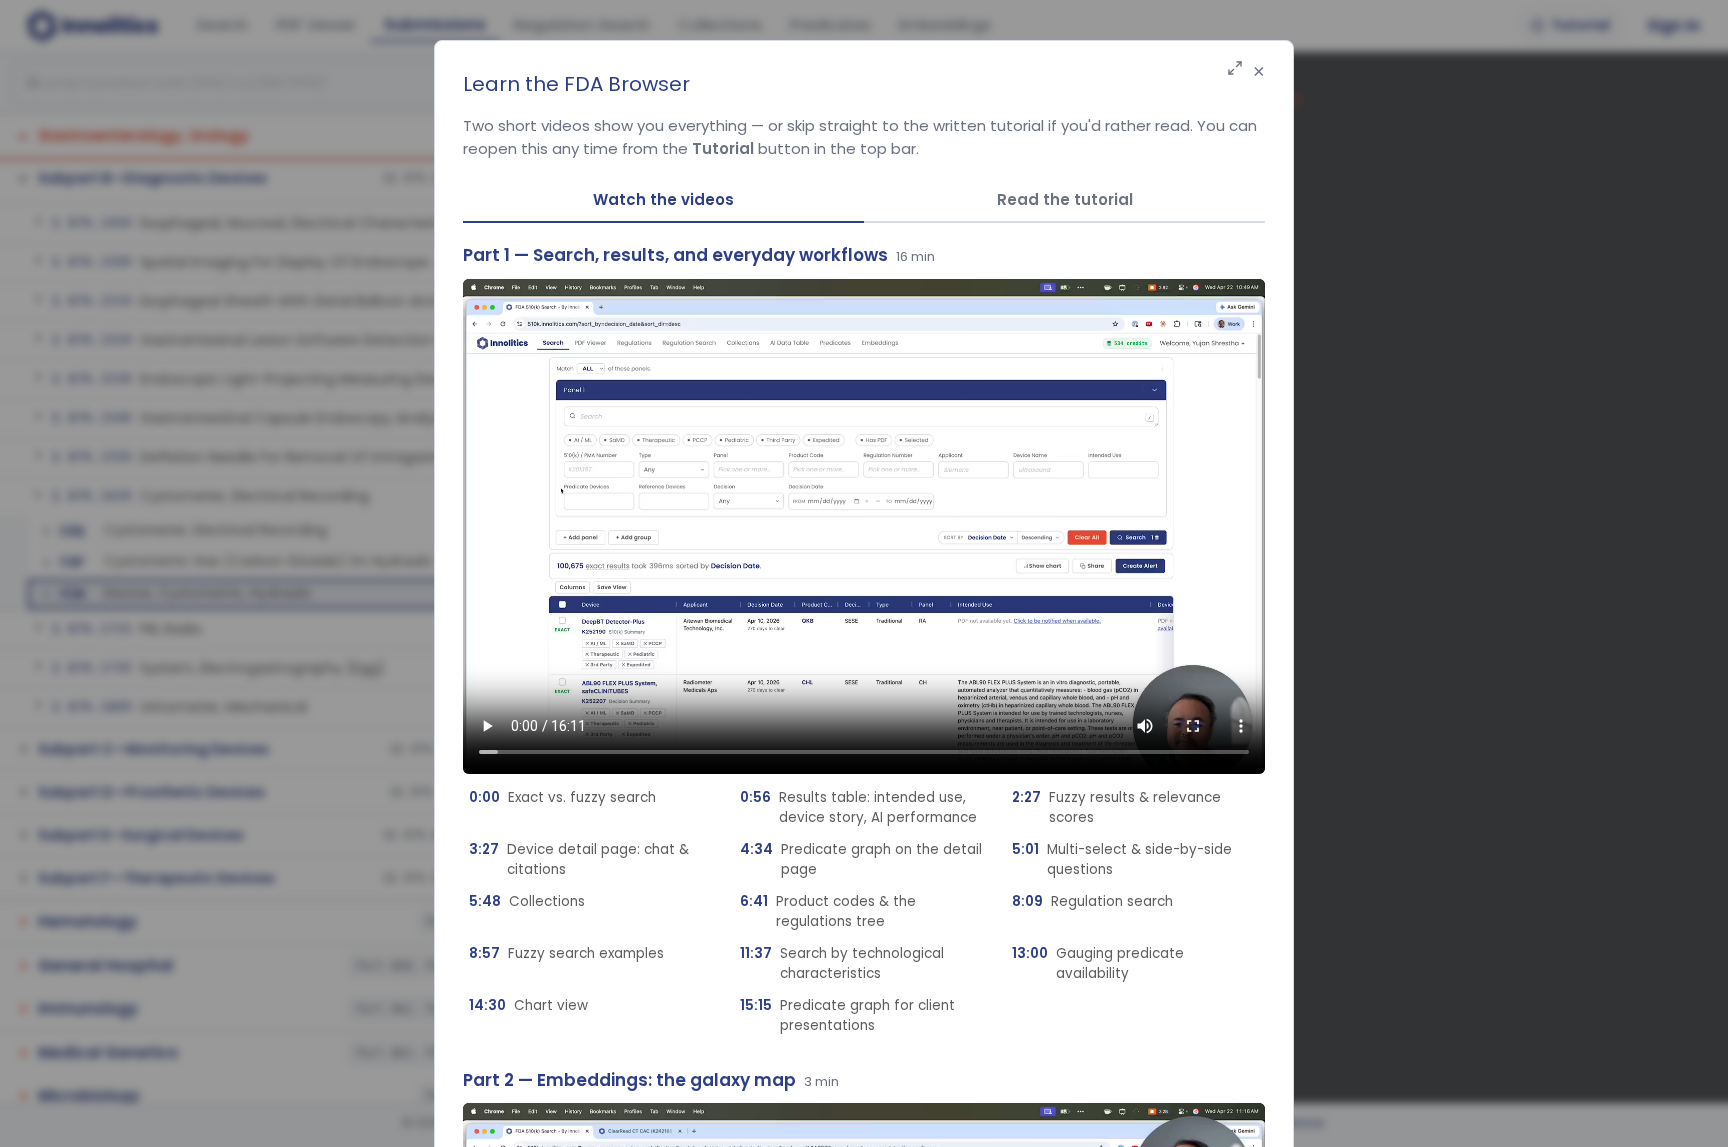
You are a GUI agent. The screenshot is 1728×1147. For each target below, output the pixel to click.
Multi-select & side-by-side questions (1122, 859)
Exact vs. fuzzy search (562, 797)
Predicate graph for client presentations (847, 1015)
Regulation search (1092, 901)
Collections (527, 901)
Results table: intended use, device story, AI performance (858, 807)
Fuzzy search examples (566, 953)
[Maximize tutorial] (1235, 69)
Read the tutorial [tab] (1065, 199)
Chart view (528, 1005)
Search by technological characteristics (842, 963)
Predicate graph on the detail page (861, 859)
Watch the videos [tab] (663, 199)
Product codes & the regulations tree (828, 911)
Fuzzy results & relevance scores (1116, 807)
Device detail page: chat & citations (579, 859)
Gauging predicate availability (1098, 963)
